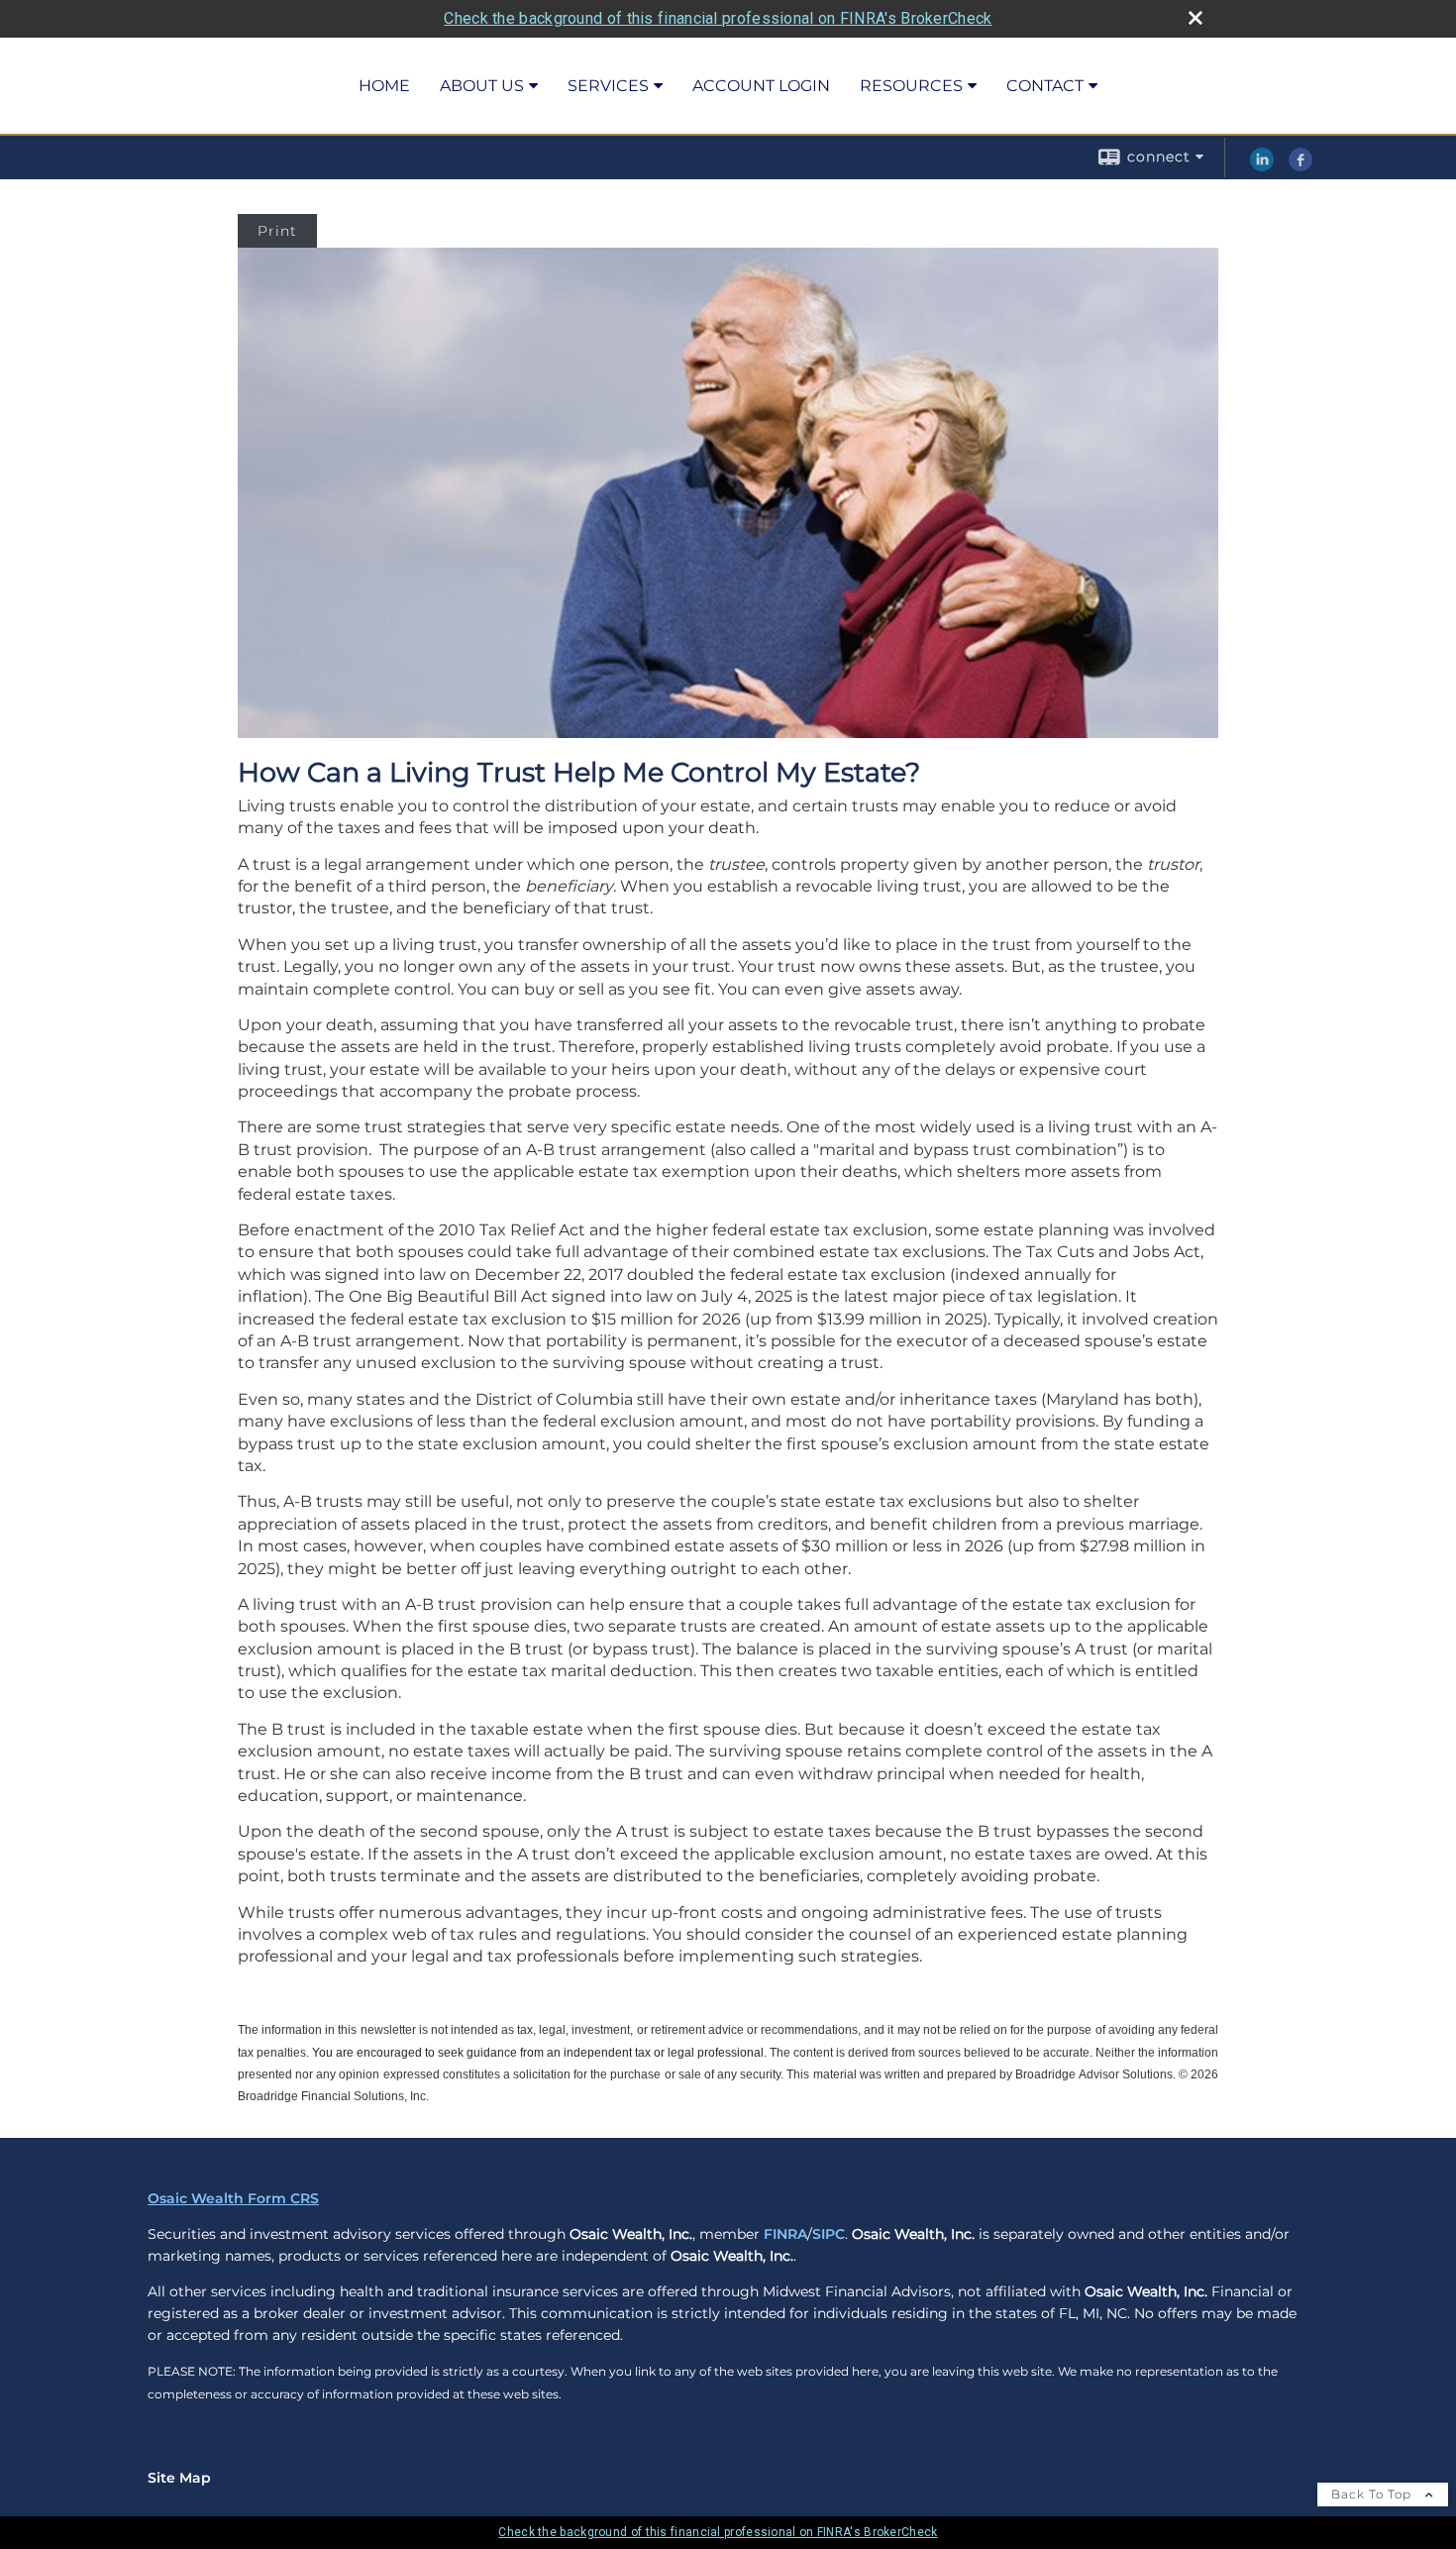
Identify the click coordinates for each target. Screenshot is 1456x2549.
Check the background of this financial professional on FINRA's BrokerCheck (718, 18)
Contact (1045, 86)
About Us (482, 86)
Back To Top (1373, 2494)
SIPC (829, 2234)
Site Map (179, 2478)
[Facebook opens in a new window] (1300, 166)
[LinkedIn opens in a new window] (1262, 166)
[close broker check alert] (1196, 18)
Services (608, 86)
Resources (911, 86)
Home (384, 86)
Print (277, 231)
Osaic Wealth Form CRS (233, 2198)
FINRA (785, 2234)
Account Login (761, 86)
